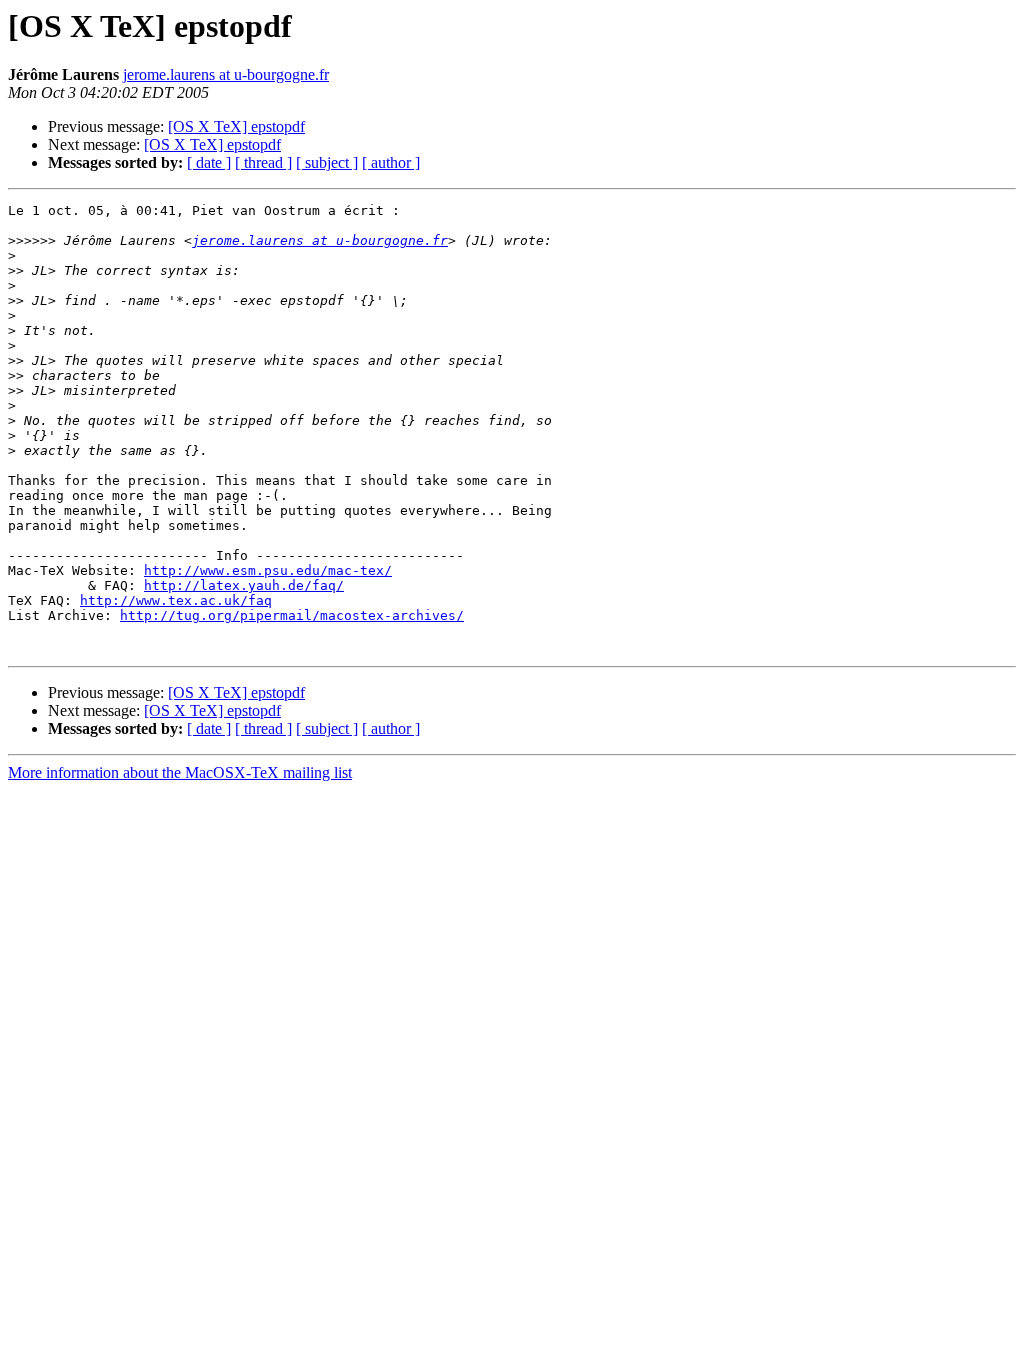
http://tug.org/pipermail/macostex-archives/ (292, 615)
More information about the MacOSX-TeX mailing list (180, 772)
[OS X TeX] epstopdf (236, 126)
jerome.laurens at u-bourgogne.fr (226, 74)
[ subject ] (327, 162)
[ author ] (391, 162)
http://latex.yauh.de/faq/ (244, 585)
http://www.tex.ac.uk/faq (176, 600)
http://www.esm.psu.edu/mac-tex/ (268, 570)
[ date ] (209, 162)
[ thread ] (263, 162)
